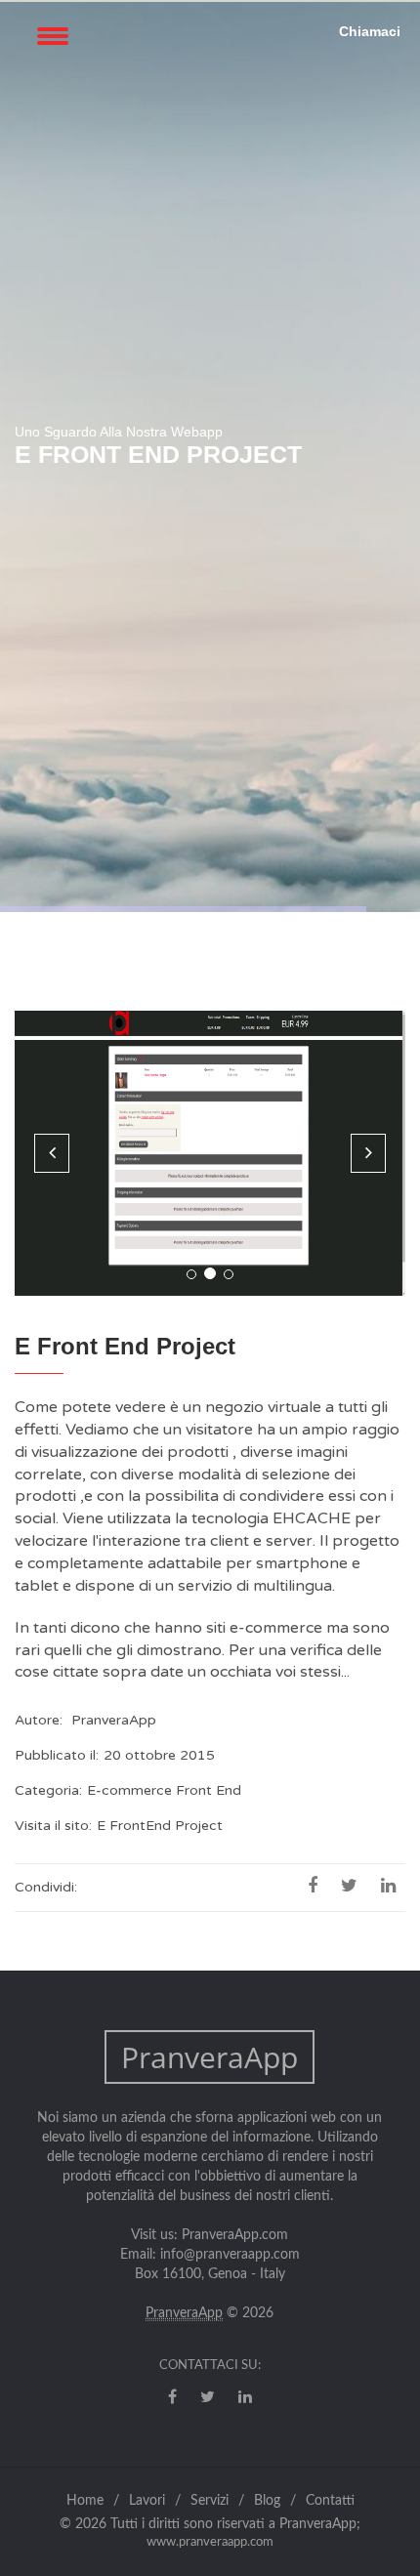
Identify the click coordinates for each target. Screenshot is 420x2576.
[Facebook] (172, 2397)
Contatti (330, 2501)
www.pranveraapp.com (210, 2542)
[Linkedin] (245, 2397)
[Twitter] (208, 2397)
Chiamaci (370, 31)
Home (85, 2501)
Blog (267, 2501)
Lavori (147, 2501)
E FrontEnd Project (160, 1826)
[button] (52, 1153)
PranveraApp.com (235, 2235)
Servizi (210, 2501)
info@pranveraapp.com (230, 2255)
